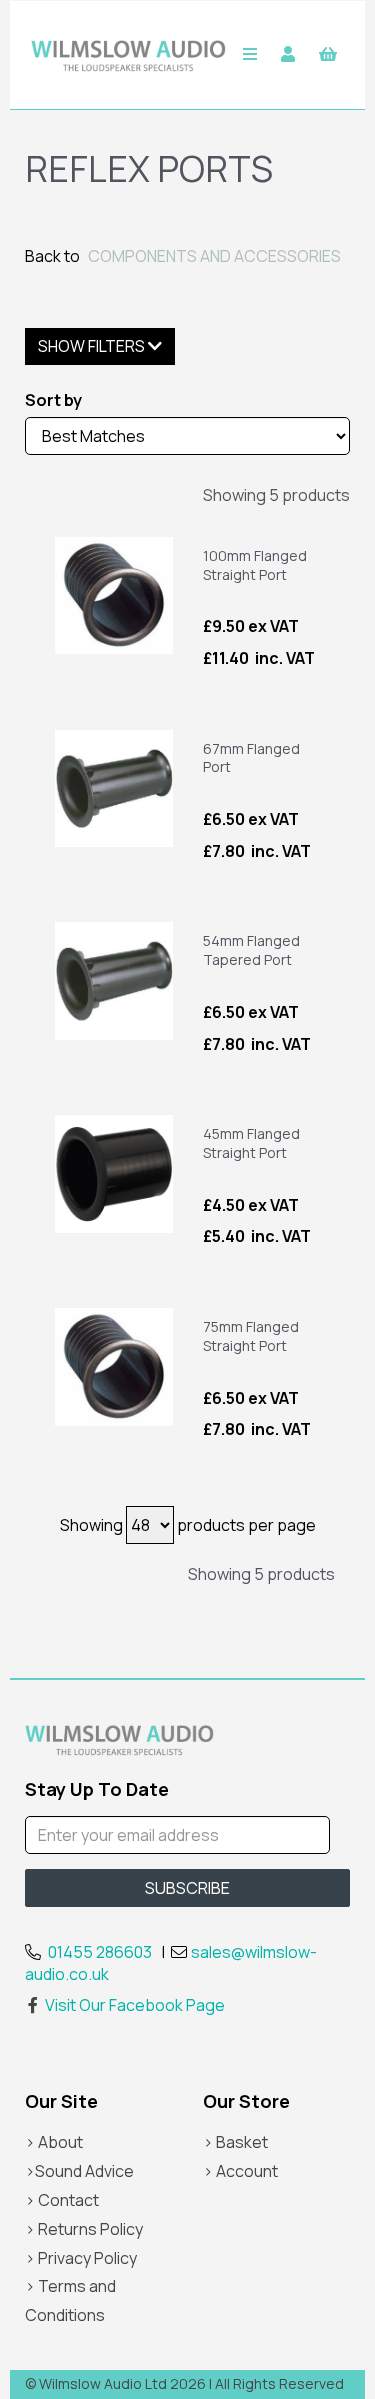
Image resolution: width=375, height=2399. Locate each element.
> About (54, 2142)
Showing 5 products (276, 495)
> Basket (235, 2142)
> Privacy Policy (81, 2258)
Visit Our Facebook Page (135, 2005)
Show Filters (93, 346)
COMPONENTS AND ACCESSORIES (214, 256)
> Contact (62, 2200)
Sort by (53, 400)
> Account (240, 2171)
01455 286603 (100, 1952)
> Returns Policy (84, 2229)
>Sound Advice (79, 2171)
